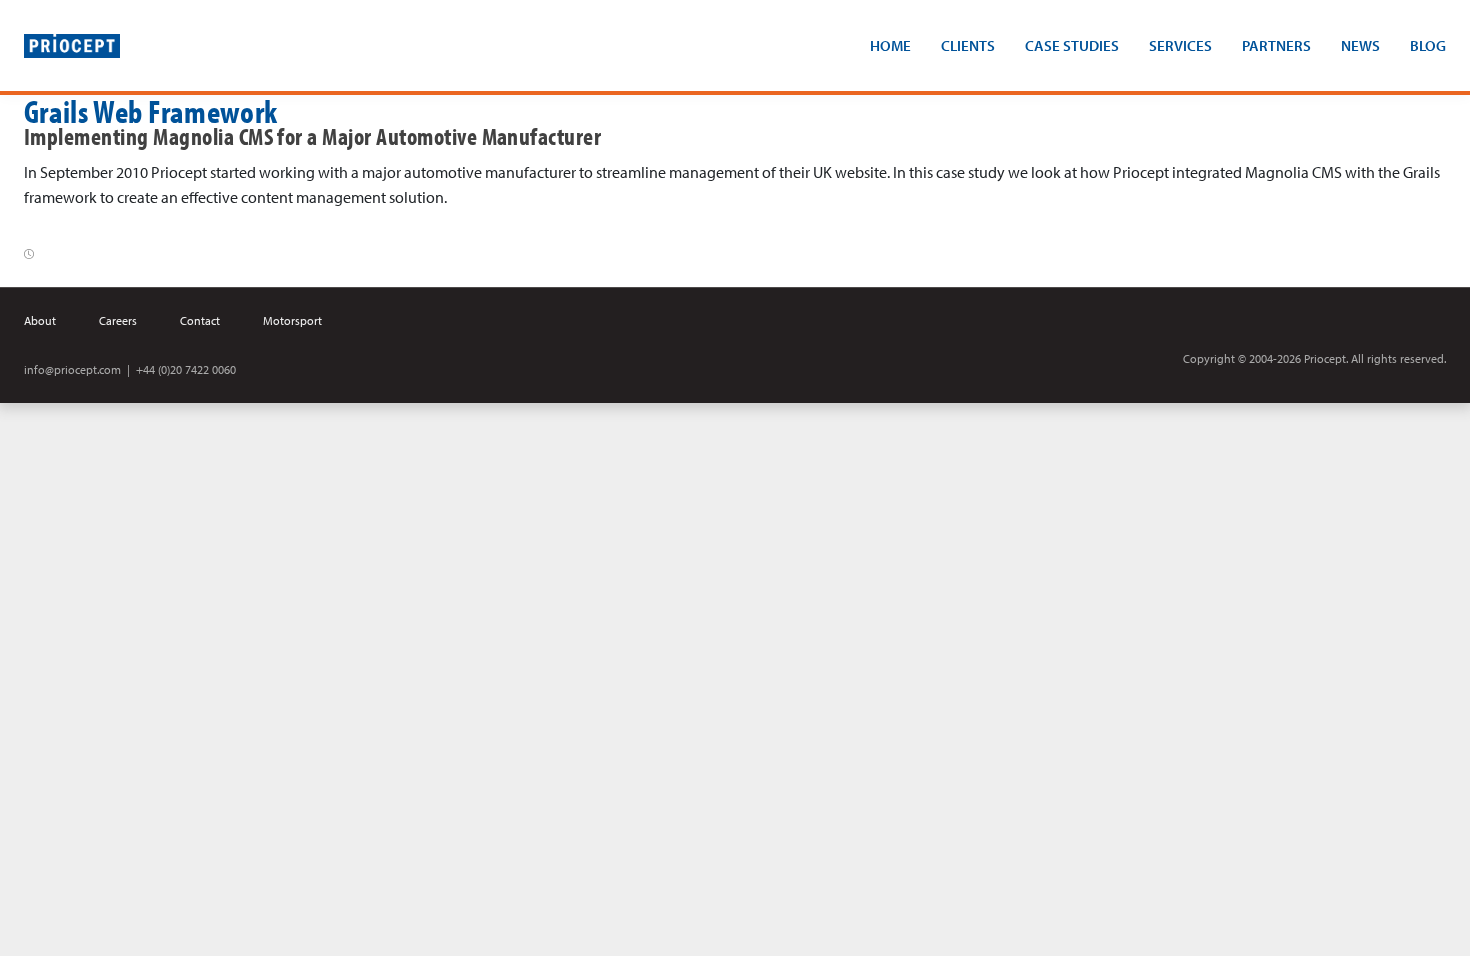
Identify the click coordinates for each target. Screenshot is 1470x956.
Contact (200, 320)
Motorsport (292, 320)
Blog (1428, 45)
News (1360, 45)
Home (890, 45)
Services (1180, 45)
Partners (1276, 45)
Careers (118, 320)
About (40, 320)
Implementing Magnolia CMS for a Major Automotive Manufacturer (312, 136)
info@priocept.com (72, 369)
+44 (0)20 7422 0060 (186, 369)
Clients (968, 45)
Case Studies (1072, 45)
